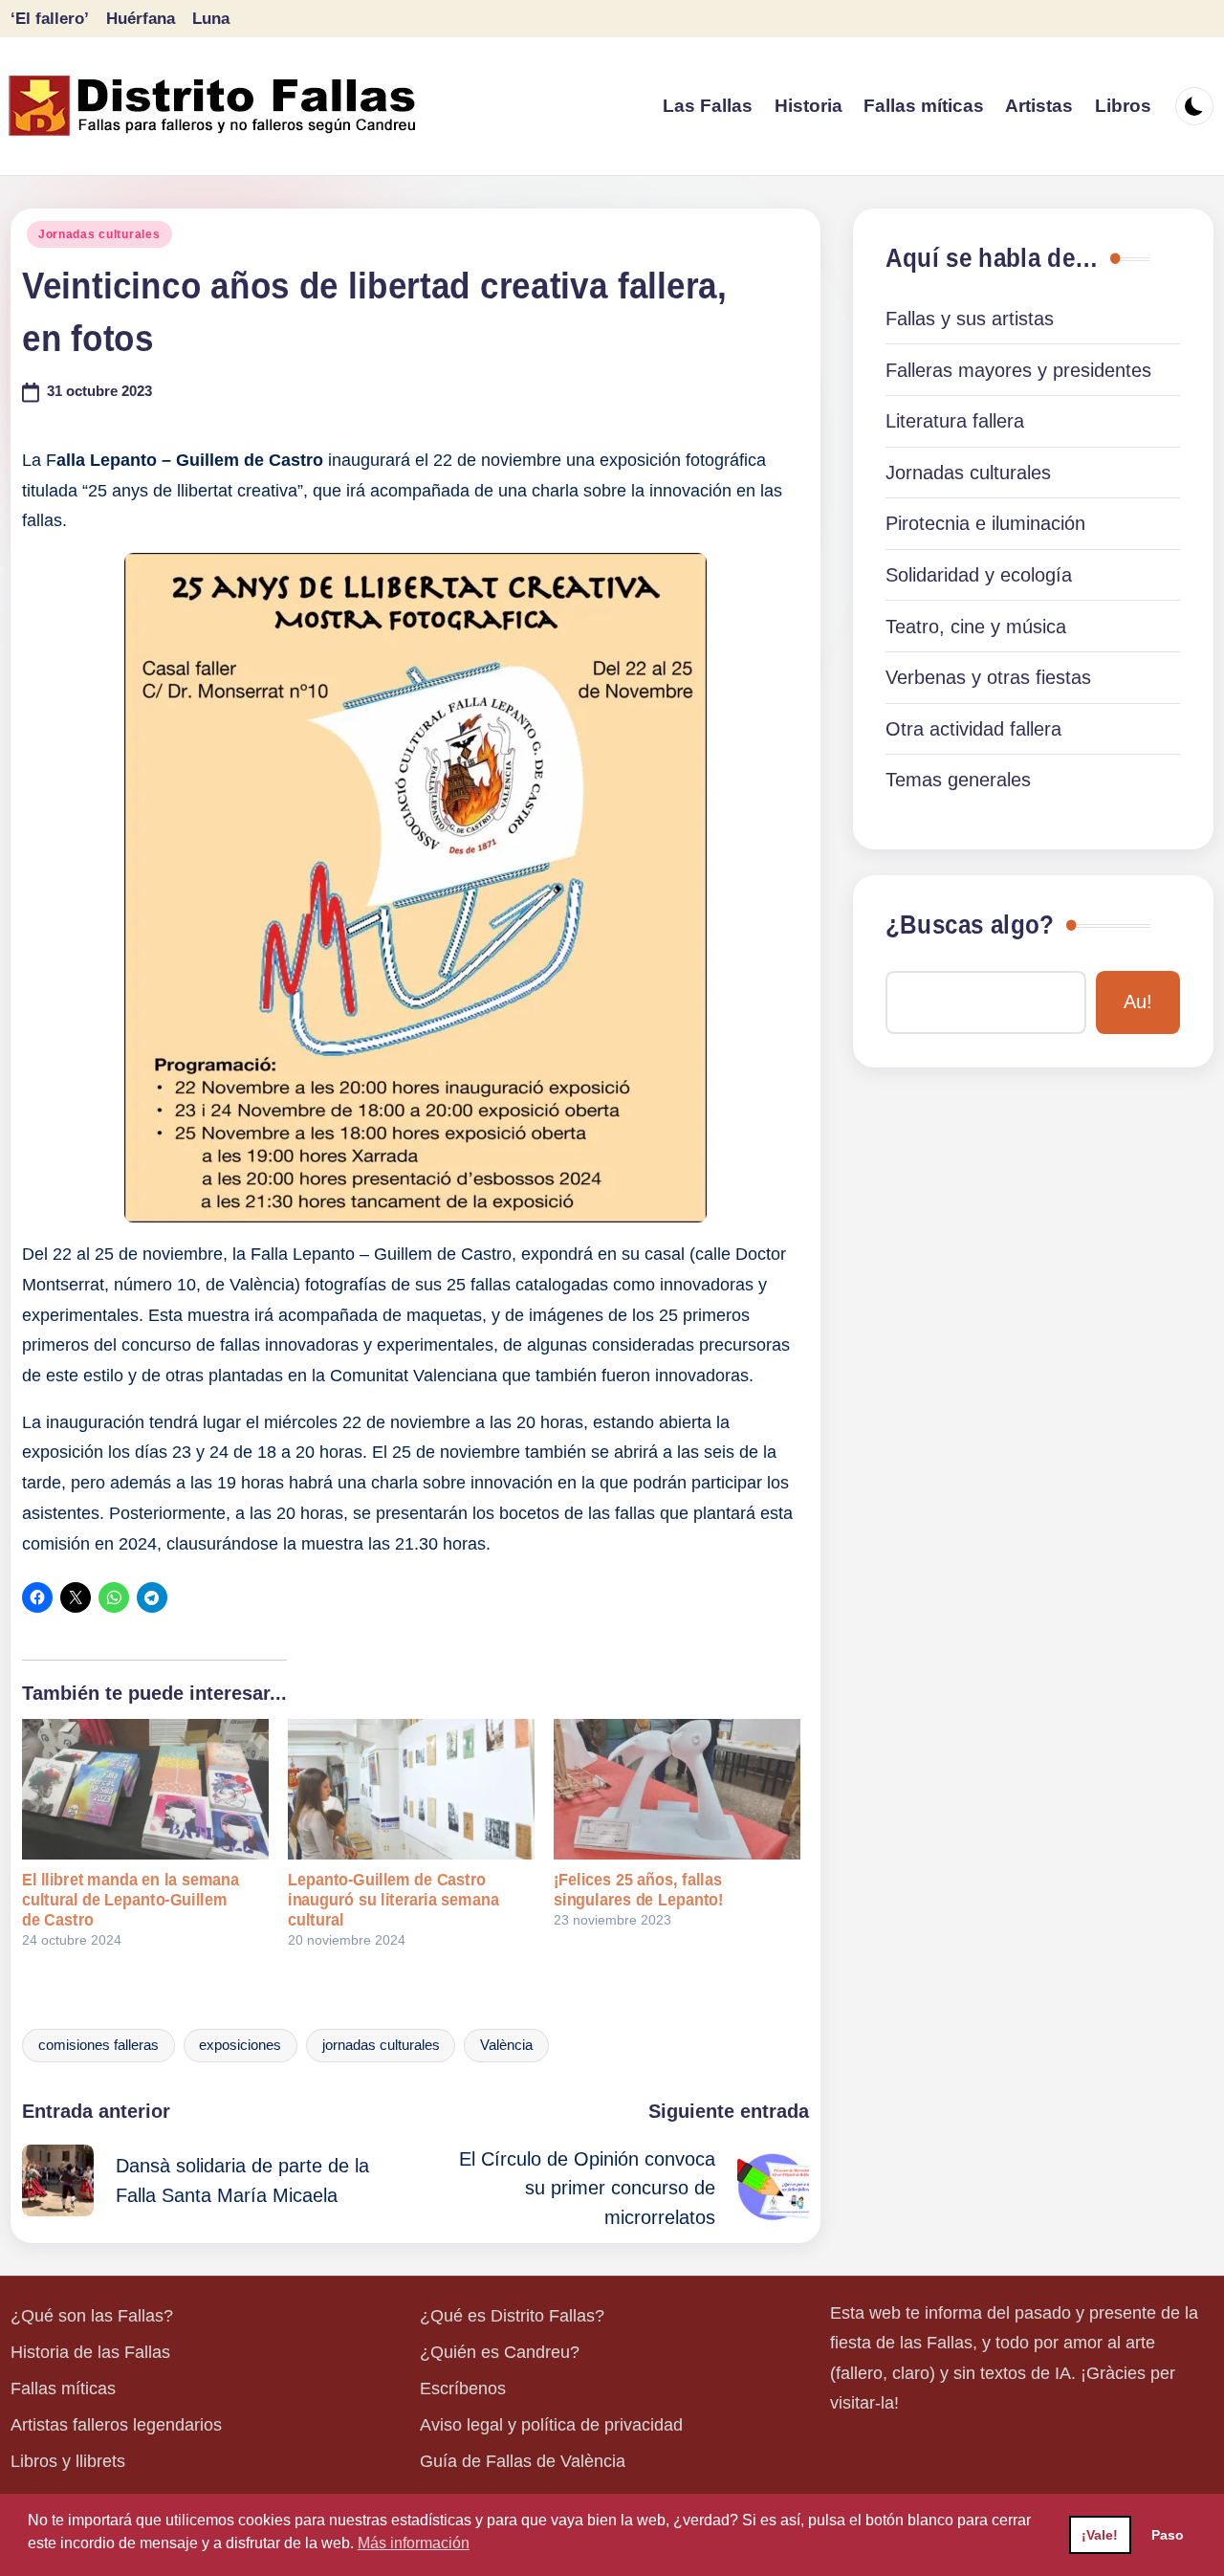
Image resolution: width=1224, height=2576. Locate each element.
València (506, 2045)
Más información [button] (414, 2543)
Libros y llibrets (68, 2461)
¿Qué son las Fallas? (92, 2316)
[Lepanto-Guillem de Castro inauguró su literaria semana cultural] (411, 1789)
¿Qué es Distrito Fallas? (512, 2316)
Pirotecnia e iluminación (985, 523)
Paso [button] (1168, 2535)
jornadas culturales (381, 2045)
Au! (1138, 1002)
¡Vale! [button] (1100, 2535)
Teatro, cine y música (976, 627)
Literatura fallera (955, 421)
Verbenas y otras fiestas (988, 677)
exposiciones (240, 2045)
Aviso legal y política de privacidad (551, 2425)
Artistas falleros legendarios (116, 2425)
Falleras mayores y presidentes (1018, 370)
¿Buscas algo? (970, 925)
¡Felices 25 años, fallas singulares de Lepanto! (638, 1890)
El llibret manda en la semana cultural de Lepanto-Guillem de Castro (131, 1900)
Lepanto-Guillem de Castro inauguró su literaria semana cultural (393, 1900)
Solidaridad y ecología (979, 575)
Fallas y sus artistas (970, 319)
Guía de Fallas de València (523, 2461)
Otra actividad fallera (973, 729)
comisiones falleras (98, 2045)
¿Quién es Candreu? (500, 2352)
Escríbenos (463, 2389)
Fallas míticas (63, 2389)
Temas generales (958, 780)
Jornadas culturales (99, 234)
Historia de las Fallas (90, 2352)
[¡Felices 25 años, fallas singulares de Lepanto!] (677, 1789)
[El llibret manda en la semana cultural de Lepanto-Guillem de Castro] (145, 1789)
